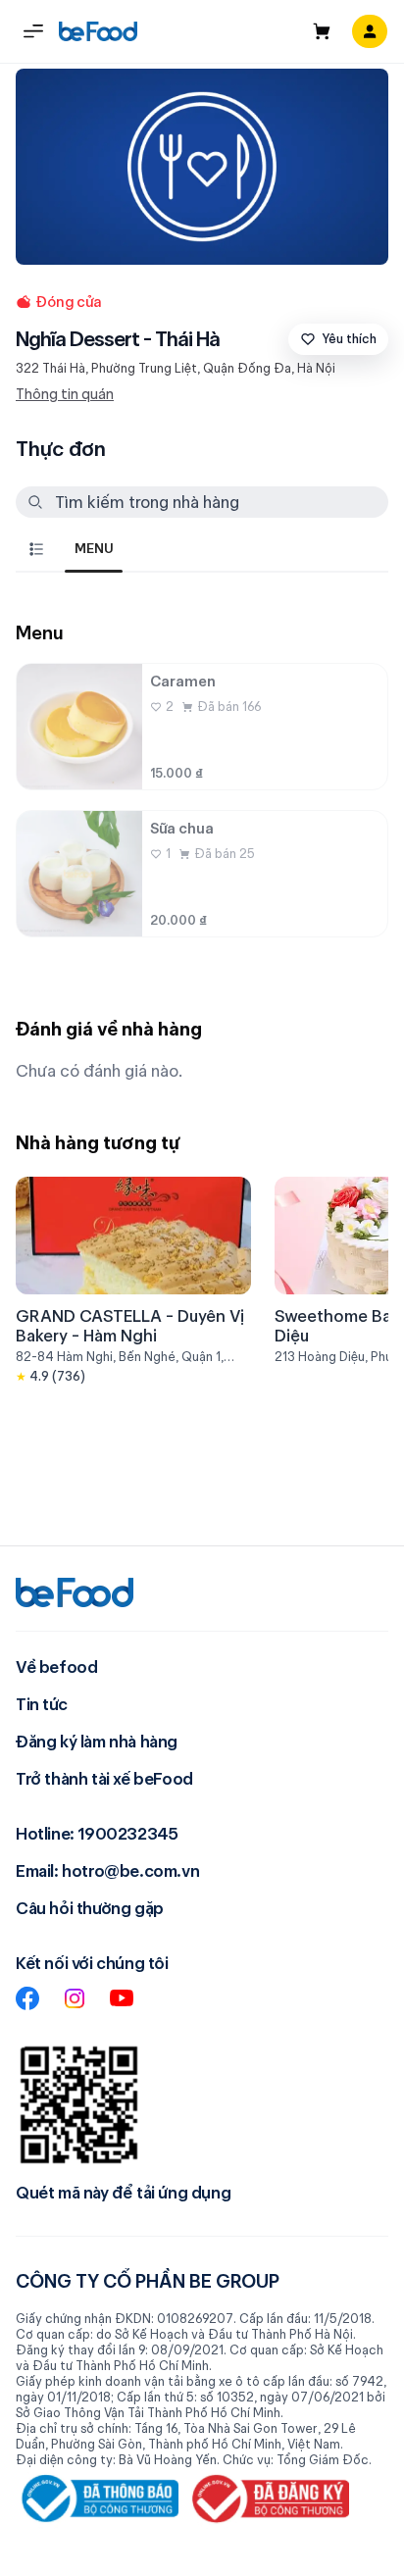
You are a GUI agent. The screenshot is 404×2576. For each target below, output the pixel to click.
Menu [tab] (94, 548)
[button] (33, 31)
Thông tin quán (65, 394)
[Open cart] (322, 31)
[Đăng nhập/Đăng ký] (370, 31)
